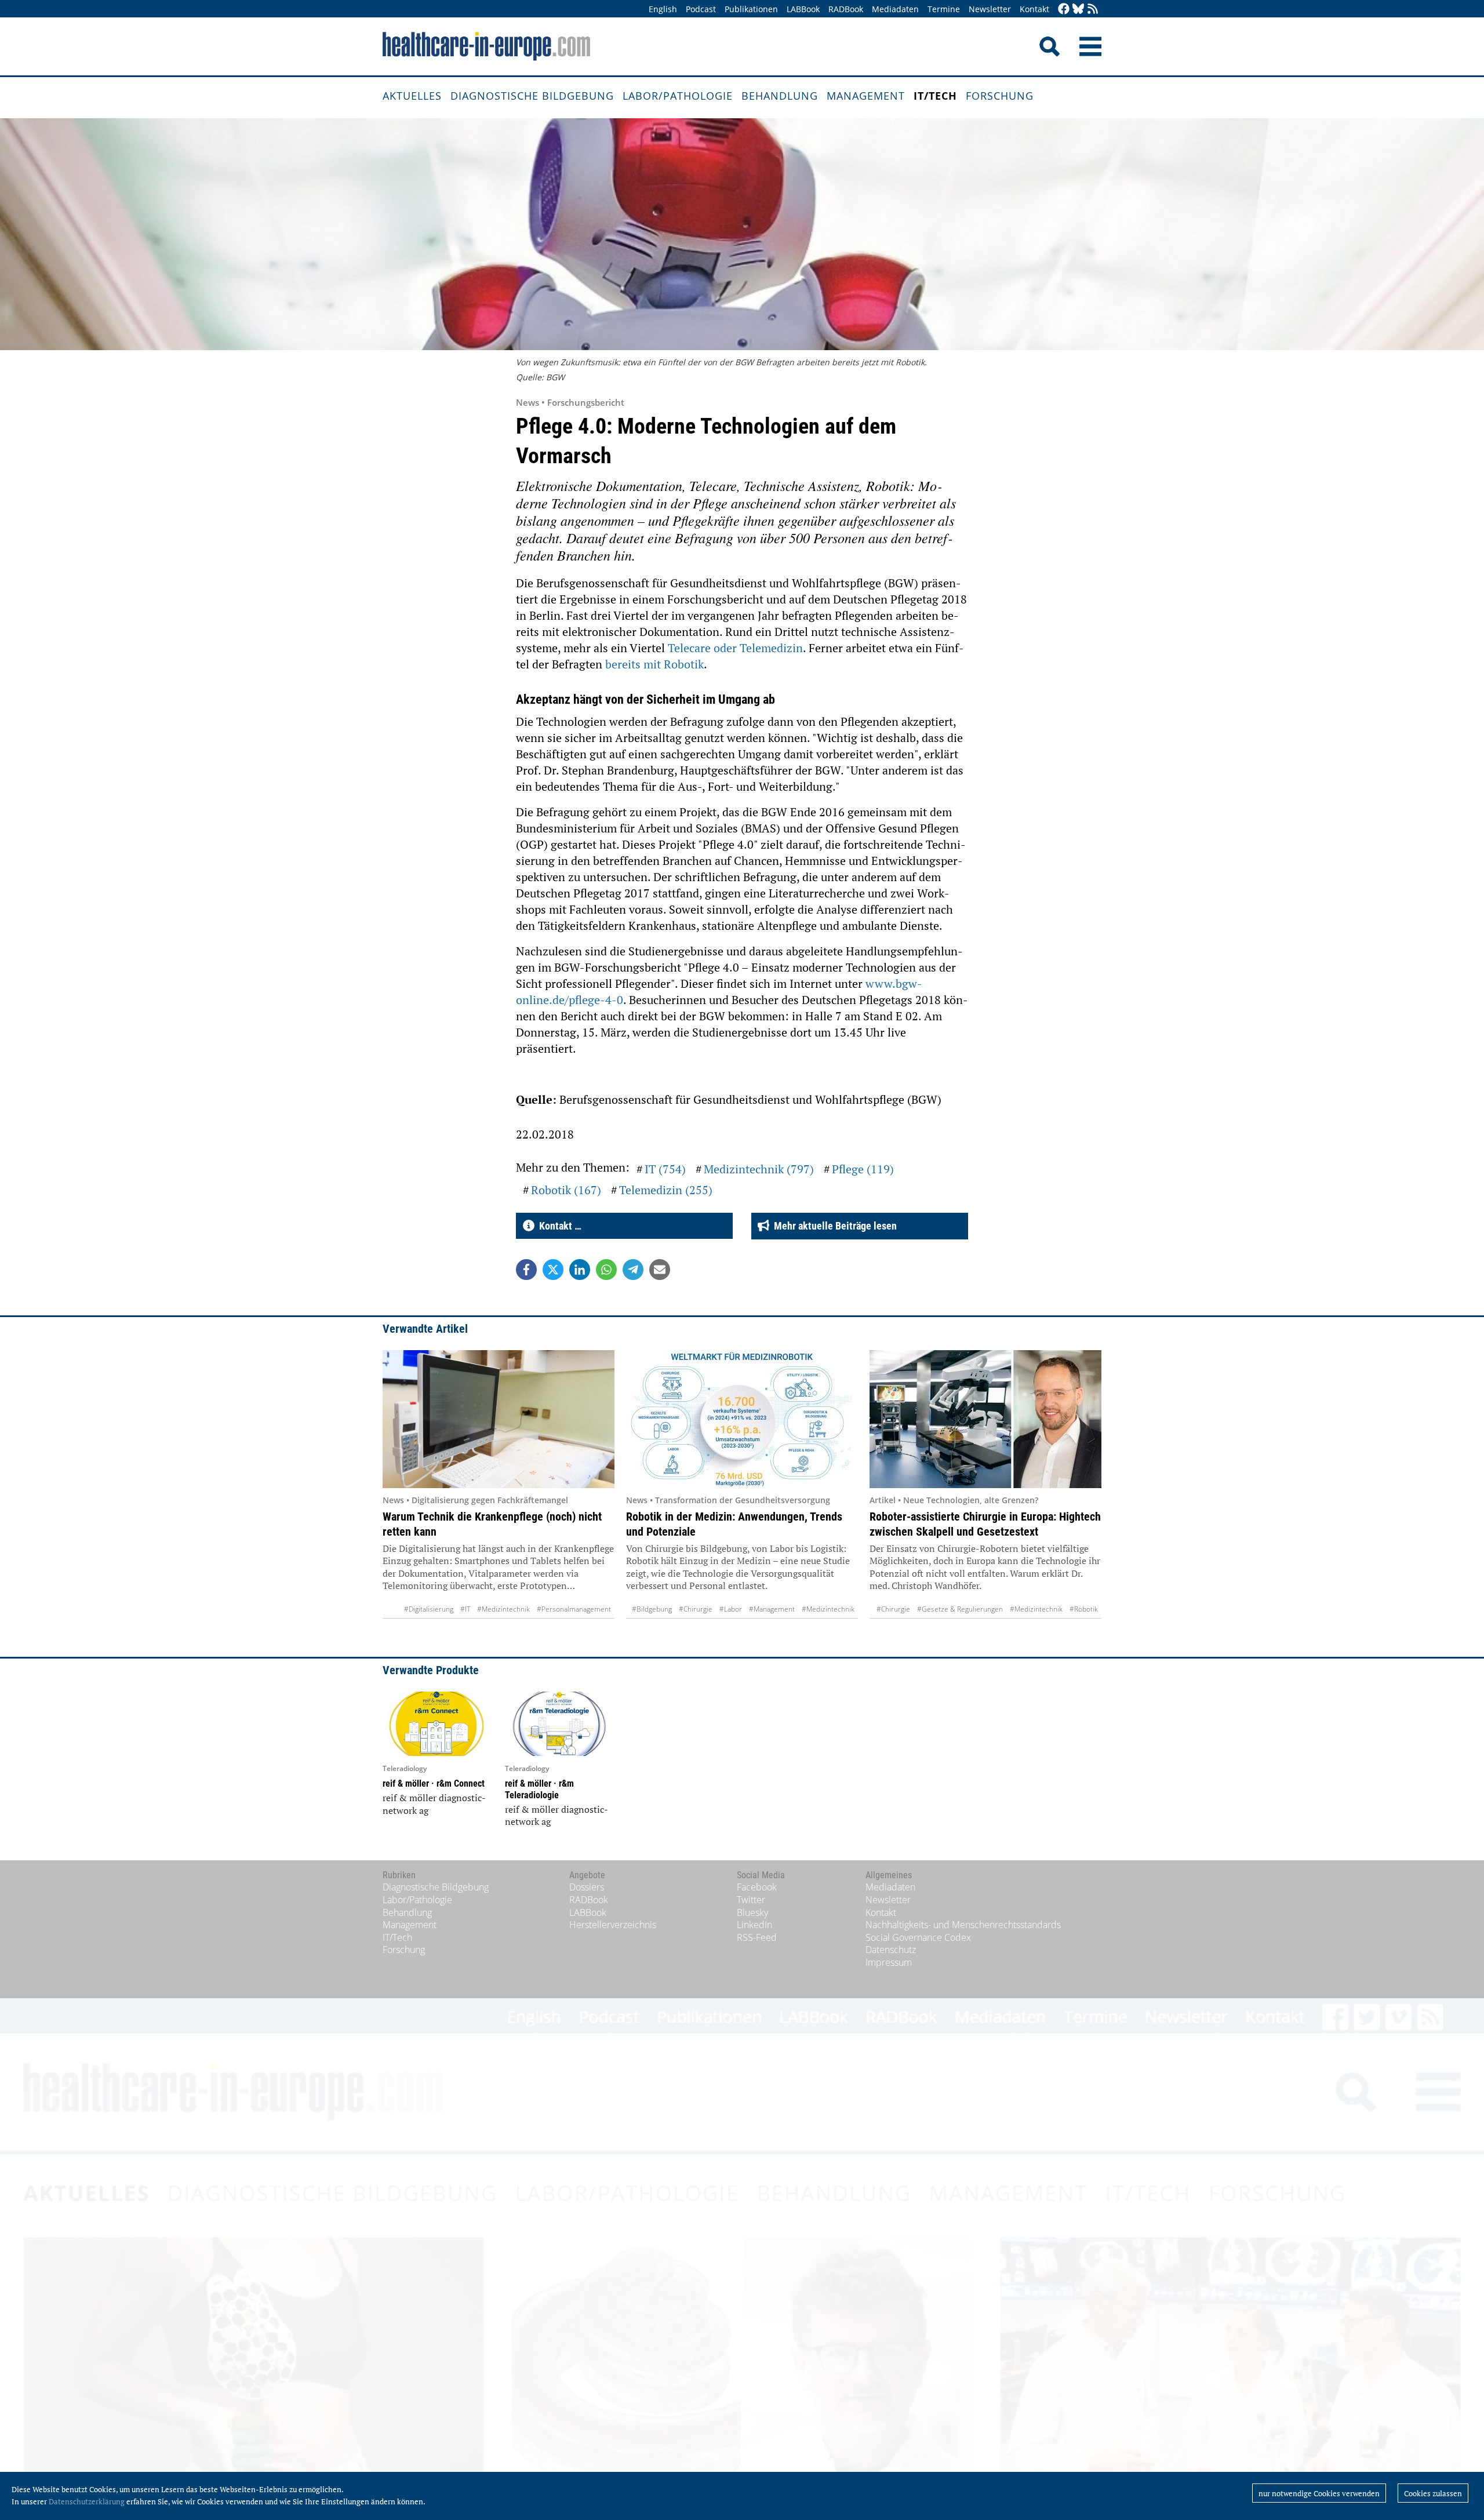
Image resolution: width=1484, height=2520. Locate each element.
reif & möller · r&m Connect (434, 1783)
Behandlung (780, 96)
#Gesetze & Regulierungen (960, 1609)
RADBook (846, 9)
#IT (465, 1609)
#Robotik (1084, 1609)
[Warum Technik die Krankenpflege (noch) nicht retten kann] (499, 1419)
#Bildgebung (652, 1609)
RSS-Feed (757, 1937)
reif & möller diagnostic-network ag (434, 1804)
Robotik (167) (566, 1190)
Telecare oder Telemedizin (735, 648)
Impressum (889, 1962)
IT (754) (665, 1169)
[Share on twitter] (553, 1270)
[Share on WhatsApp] (606, 1270)
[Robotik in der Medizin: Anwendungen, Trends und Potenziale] (742, 1419)
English (663, 9)
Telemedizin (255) (666, 1190)
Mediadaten (895, 9)
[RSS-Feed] (1093, 10)
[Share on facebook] (526, 1270)
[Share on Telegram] (633, 1270)
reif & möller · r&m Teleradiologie (539, 1789)
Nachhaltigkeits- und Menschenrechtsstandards (963, 1925)
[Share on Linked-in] (580, 1270)
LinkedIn (754, 1925)
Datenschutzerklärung (87, 2501)
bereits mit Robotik (654, 664)
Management (866, 96)
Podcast (701, 9)
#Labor (731, 1609)
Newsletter (990, 9)
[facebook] (1064, 10)
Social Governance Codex (918, 1937)
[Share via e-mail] (660, 1270)
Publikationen (751, 9)
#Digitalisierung (429, 1609)
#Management (772, 1609)
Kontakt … (558, 1226)
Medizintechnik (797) (759, 1169)
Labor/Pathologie (678, 96)
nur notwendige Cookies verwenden (1319, 2493)
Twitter (751, 1900)
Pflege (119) (863, 1169)
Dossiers (587, 1887)
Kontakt (1034, 9)
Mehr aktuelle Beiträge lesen (833, 1226)
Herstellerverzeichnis (613, 1925)
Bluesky (752, 1912)
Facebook (757, 1887)
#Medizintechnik (503, 1609)
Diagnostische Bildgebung (532, 96)
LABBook (803, 9)
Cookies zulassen (1433, 2493)
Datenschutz (891, 1950)
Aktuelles (412, 96)
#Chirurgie (696, 1609)
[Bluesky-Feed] (1078, 10)
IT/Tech (935, 96)
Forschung (1000, 96)
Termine (944, 9)
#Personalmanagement (574, 1609)
